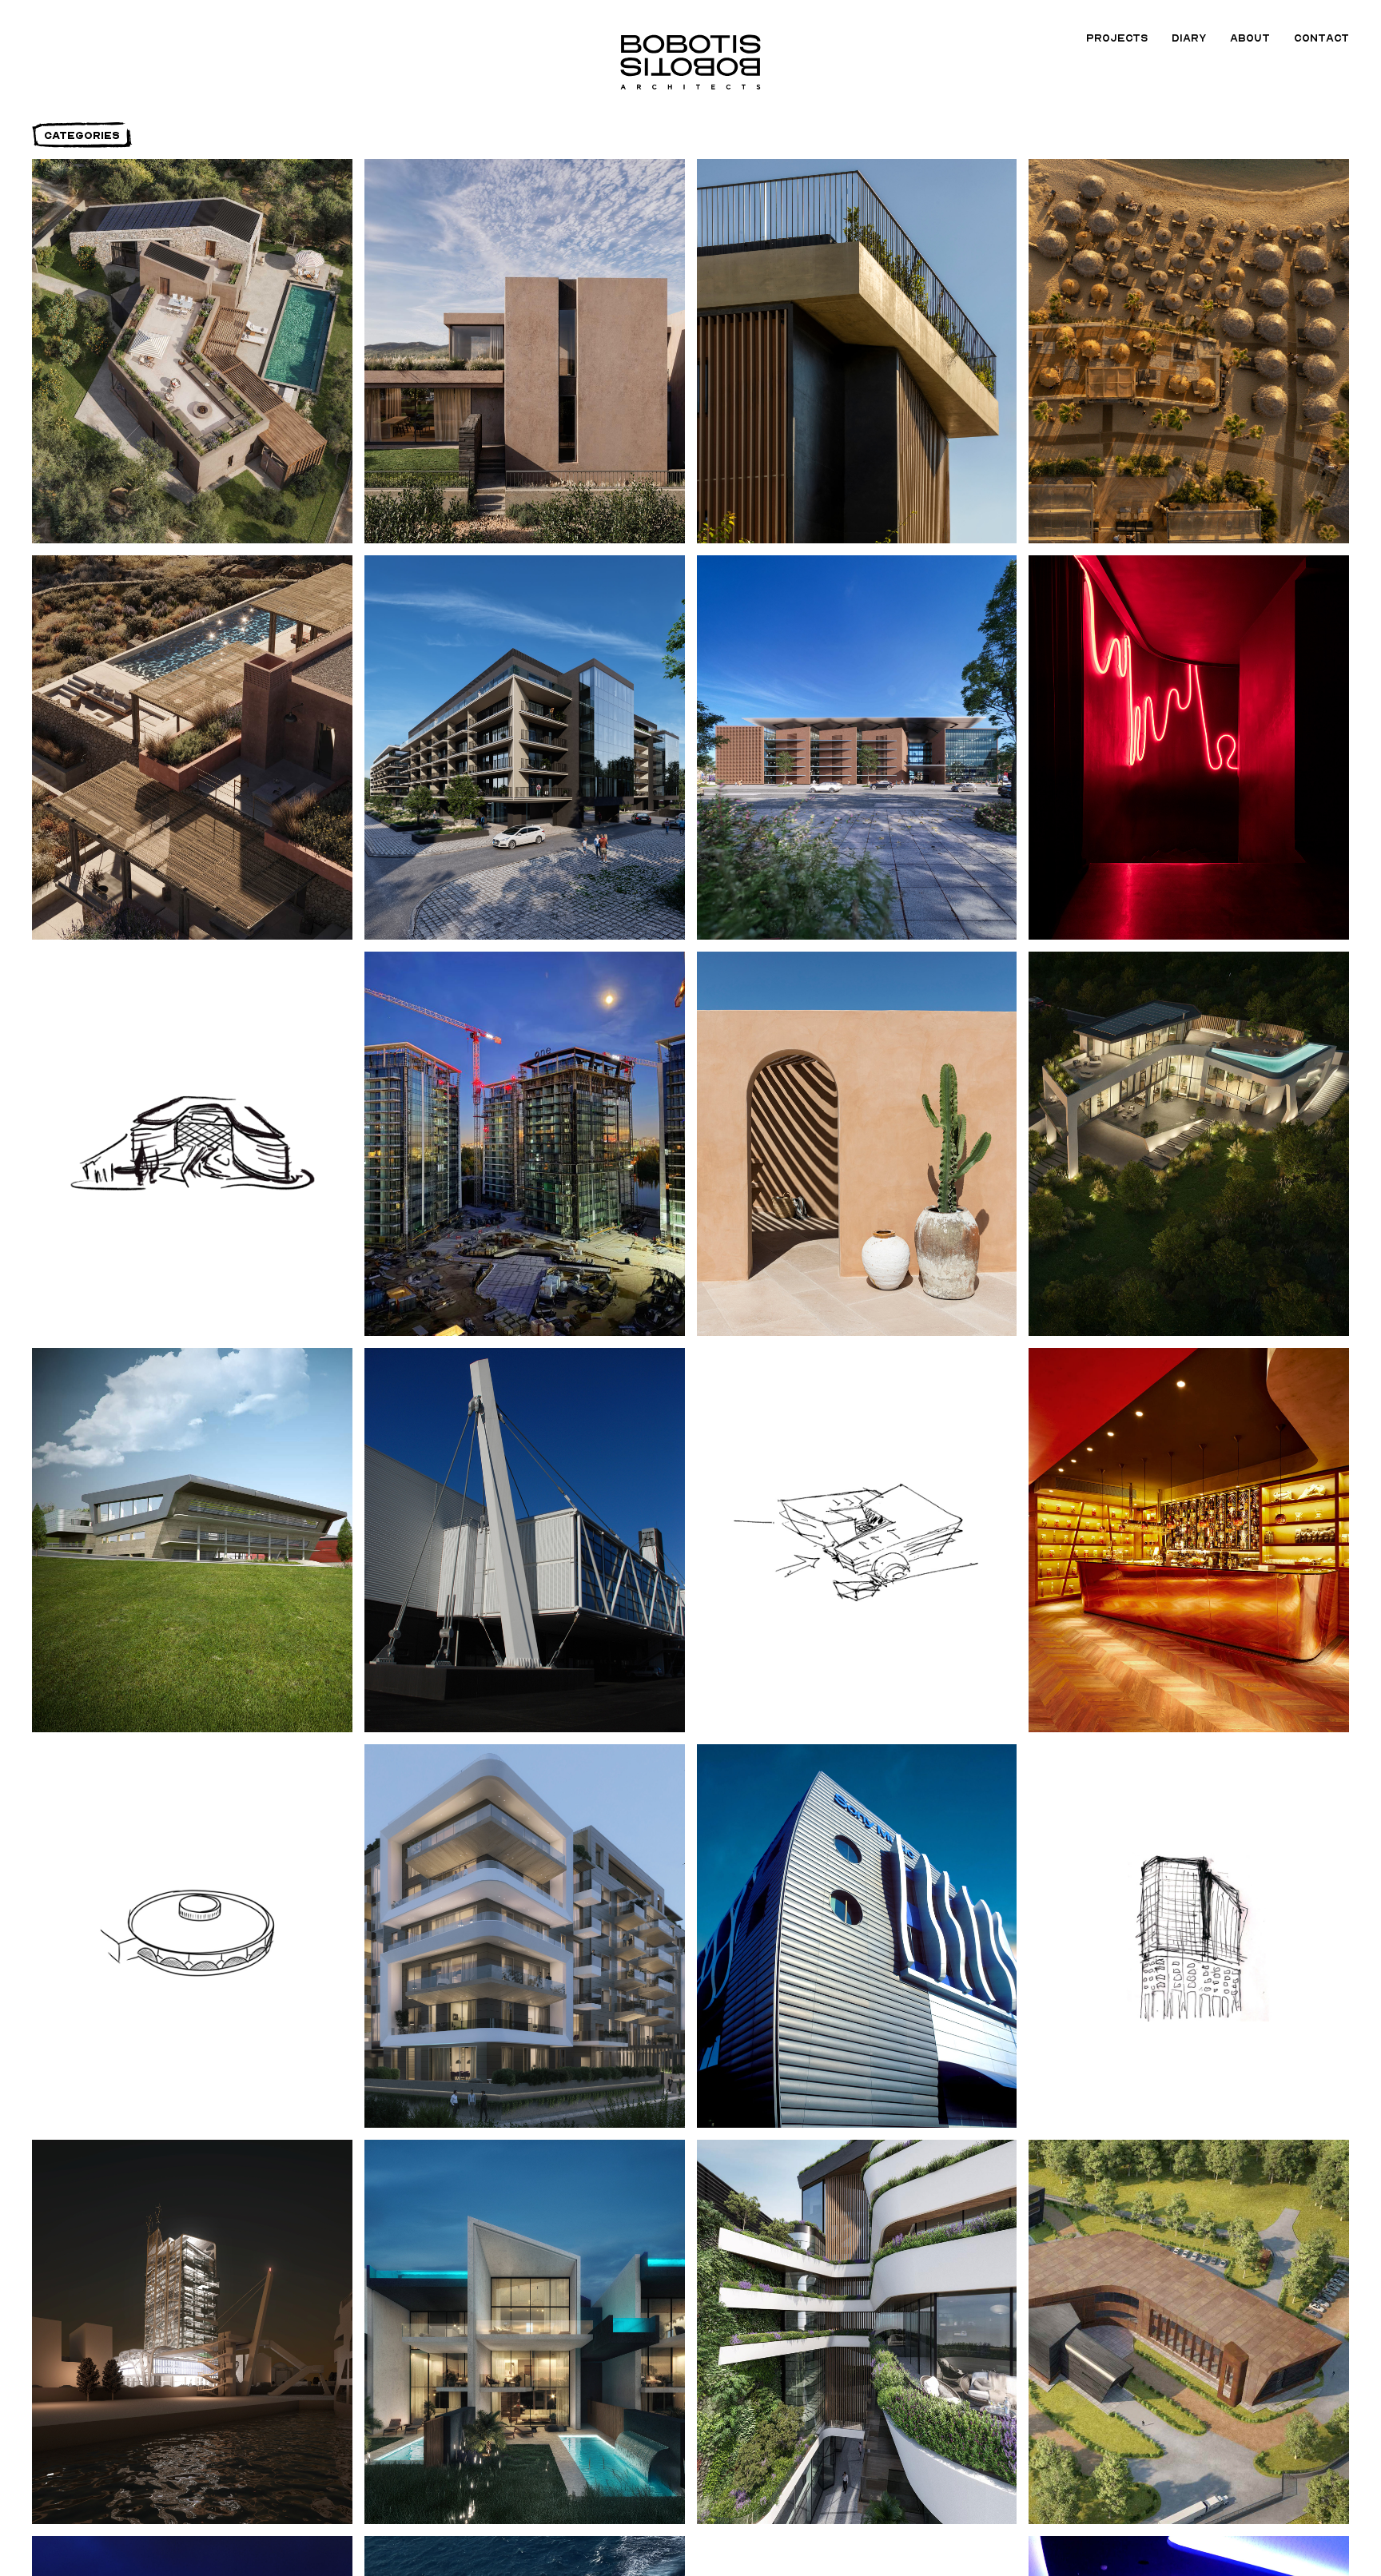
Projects (1117, 38)
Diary (1189, 38)
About (1250, 38)
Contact (1321, 38)
